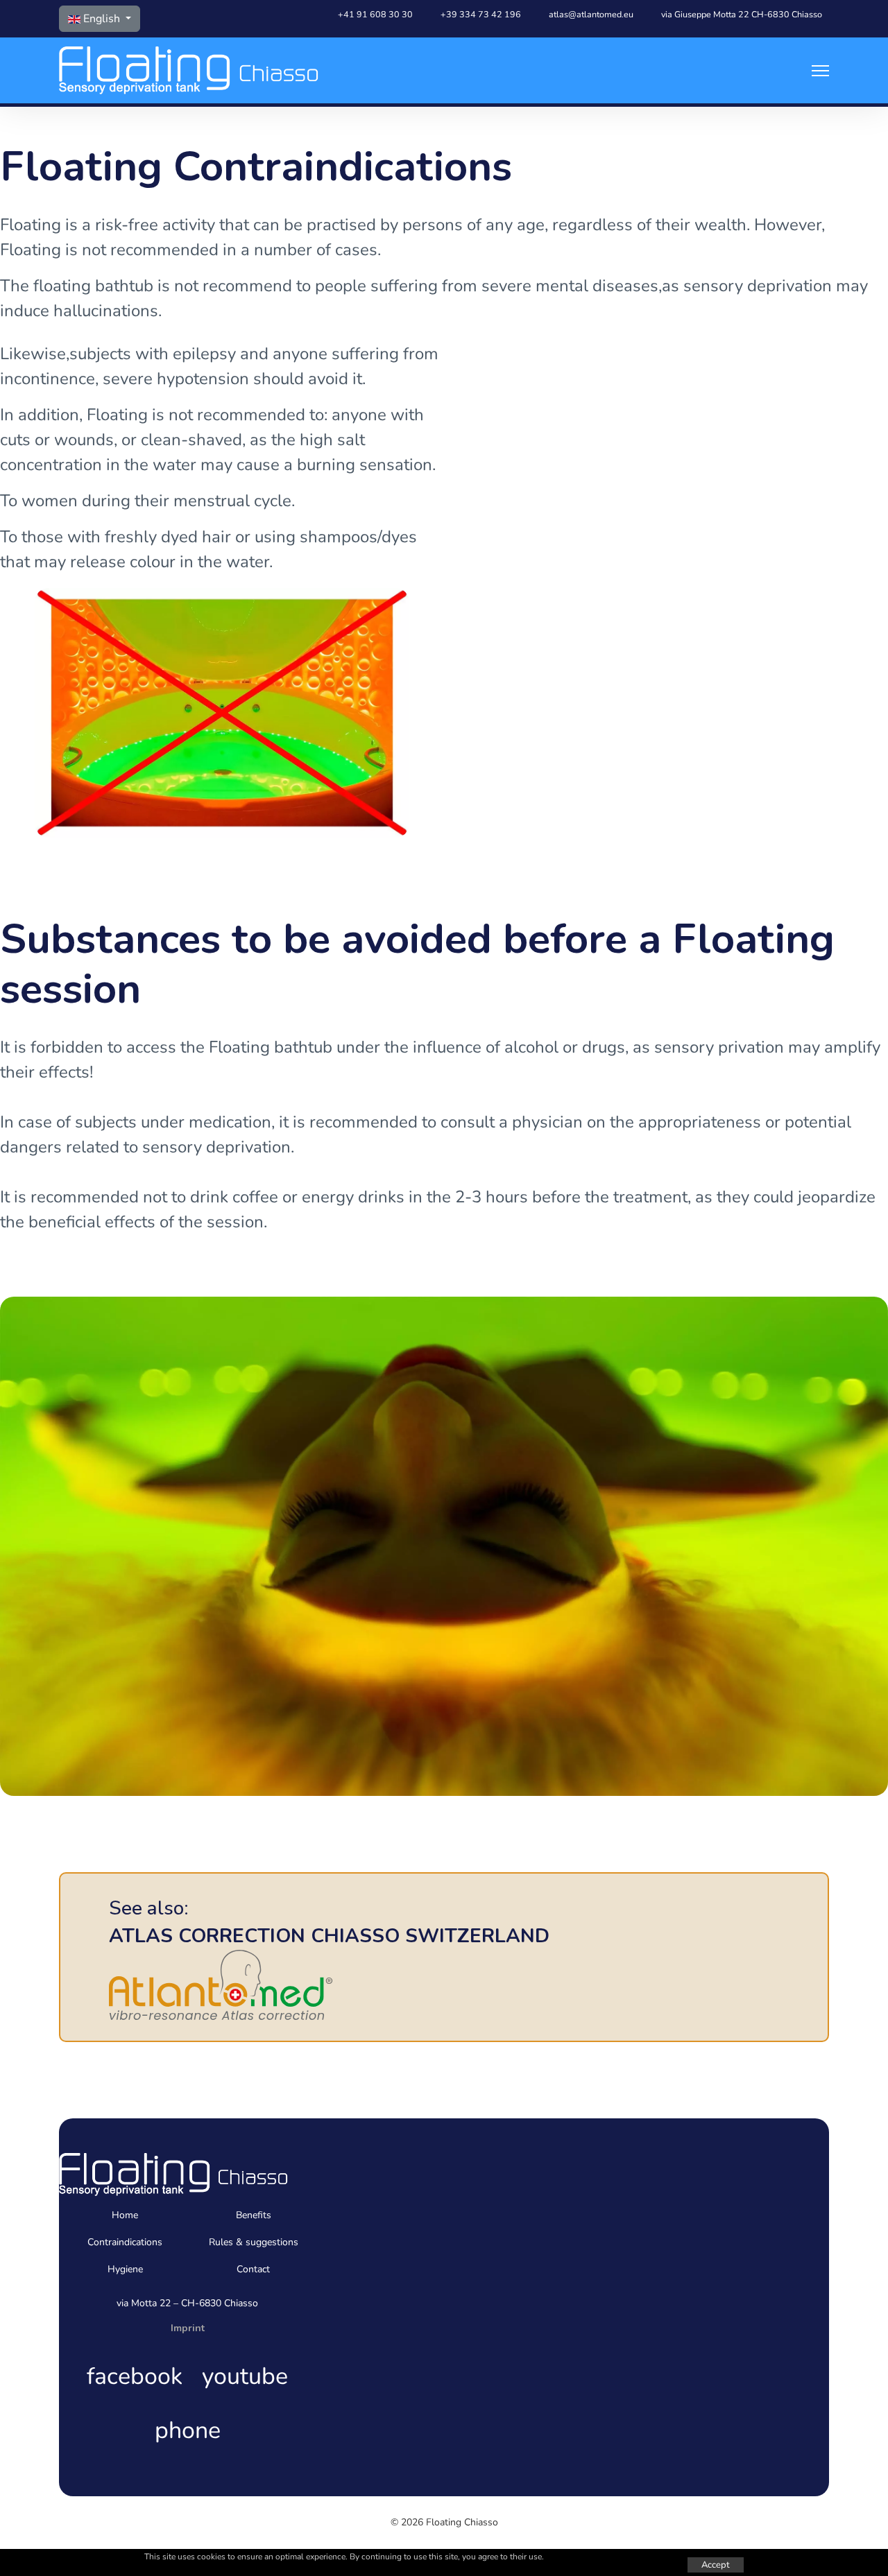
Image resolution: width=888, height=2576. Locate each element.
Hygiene (125, 2269)
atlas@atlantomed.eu (591, 14)
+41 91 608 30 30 (375, 14)
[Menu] (820, 70)
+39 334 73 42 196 (481, 14)
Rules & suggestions (254, 2242)
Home (125, 2215)
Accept (716, 2565)
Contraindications (125, 2242)
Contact (253, 2269)
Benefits (254, 2215)
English (102, 19)
